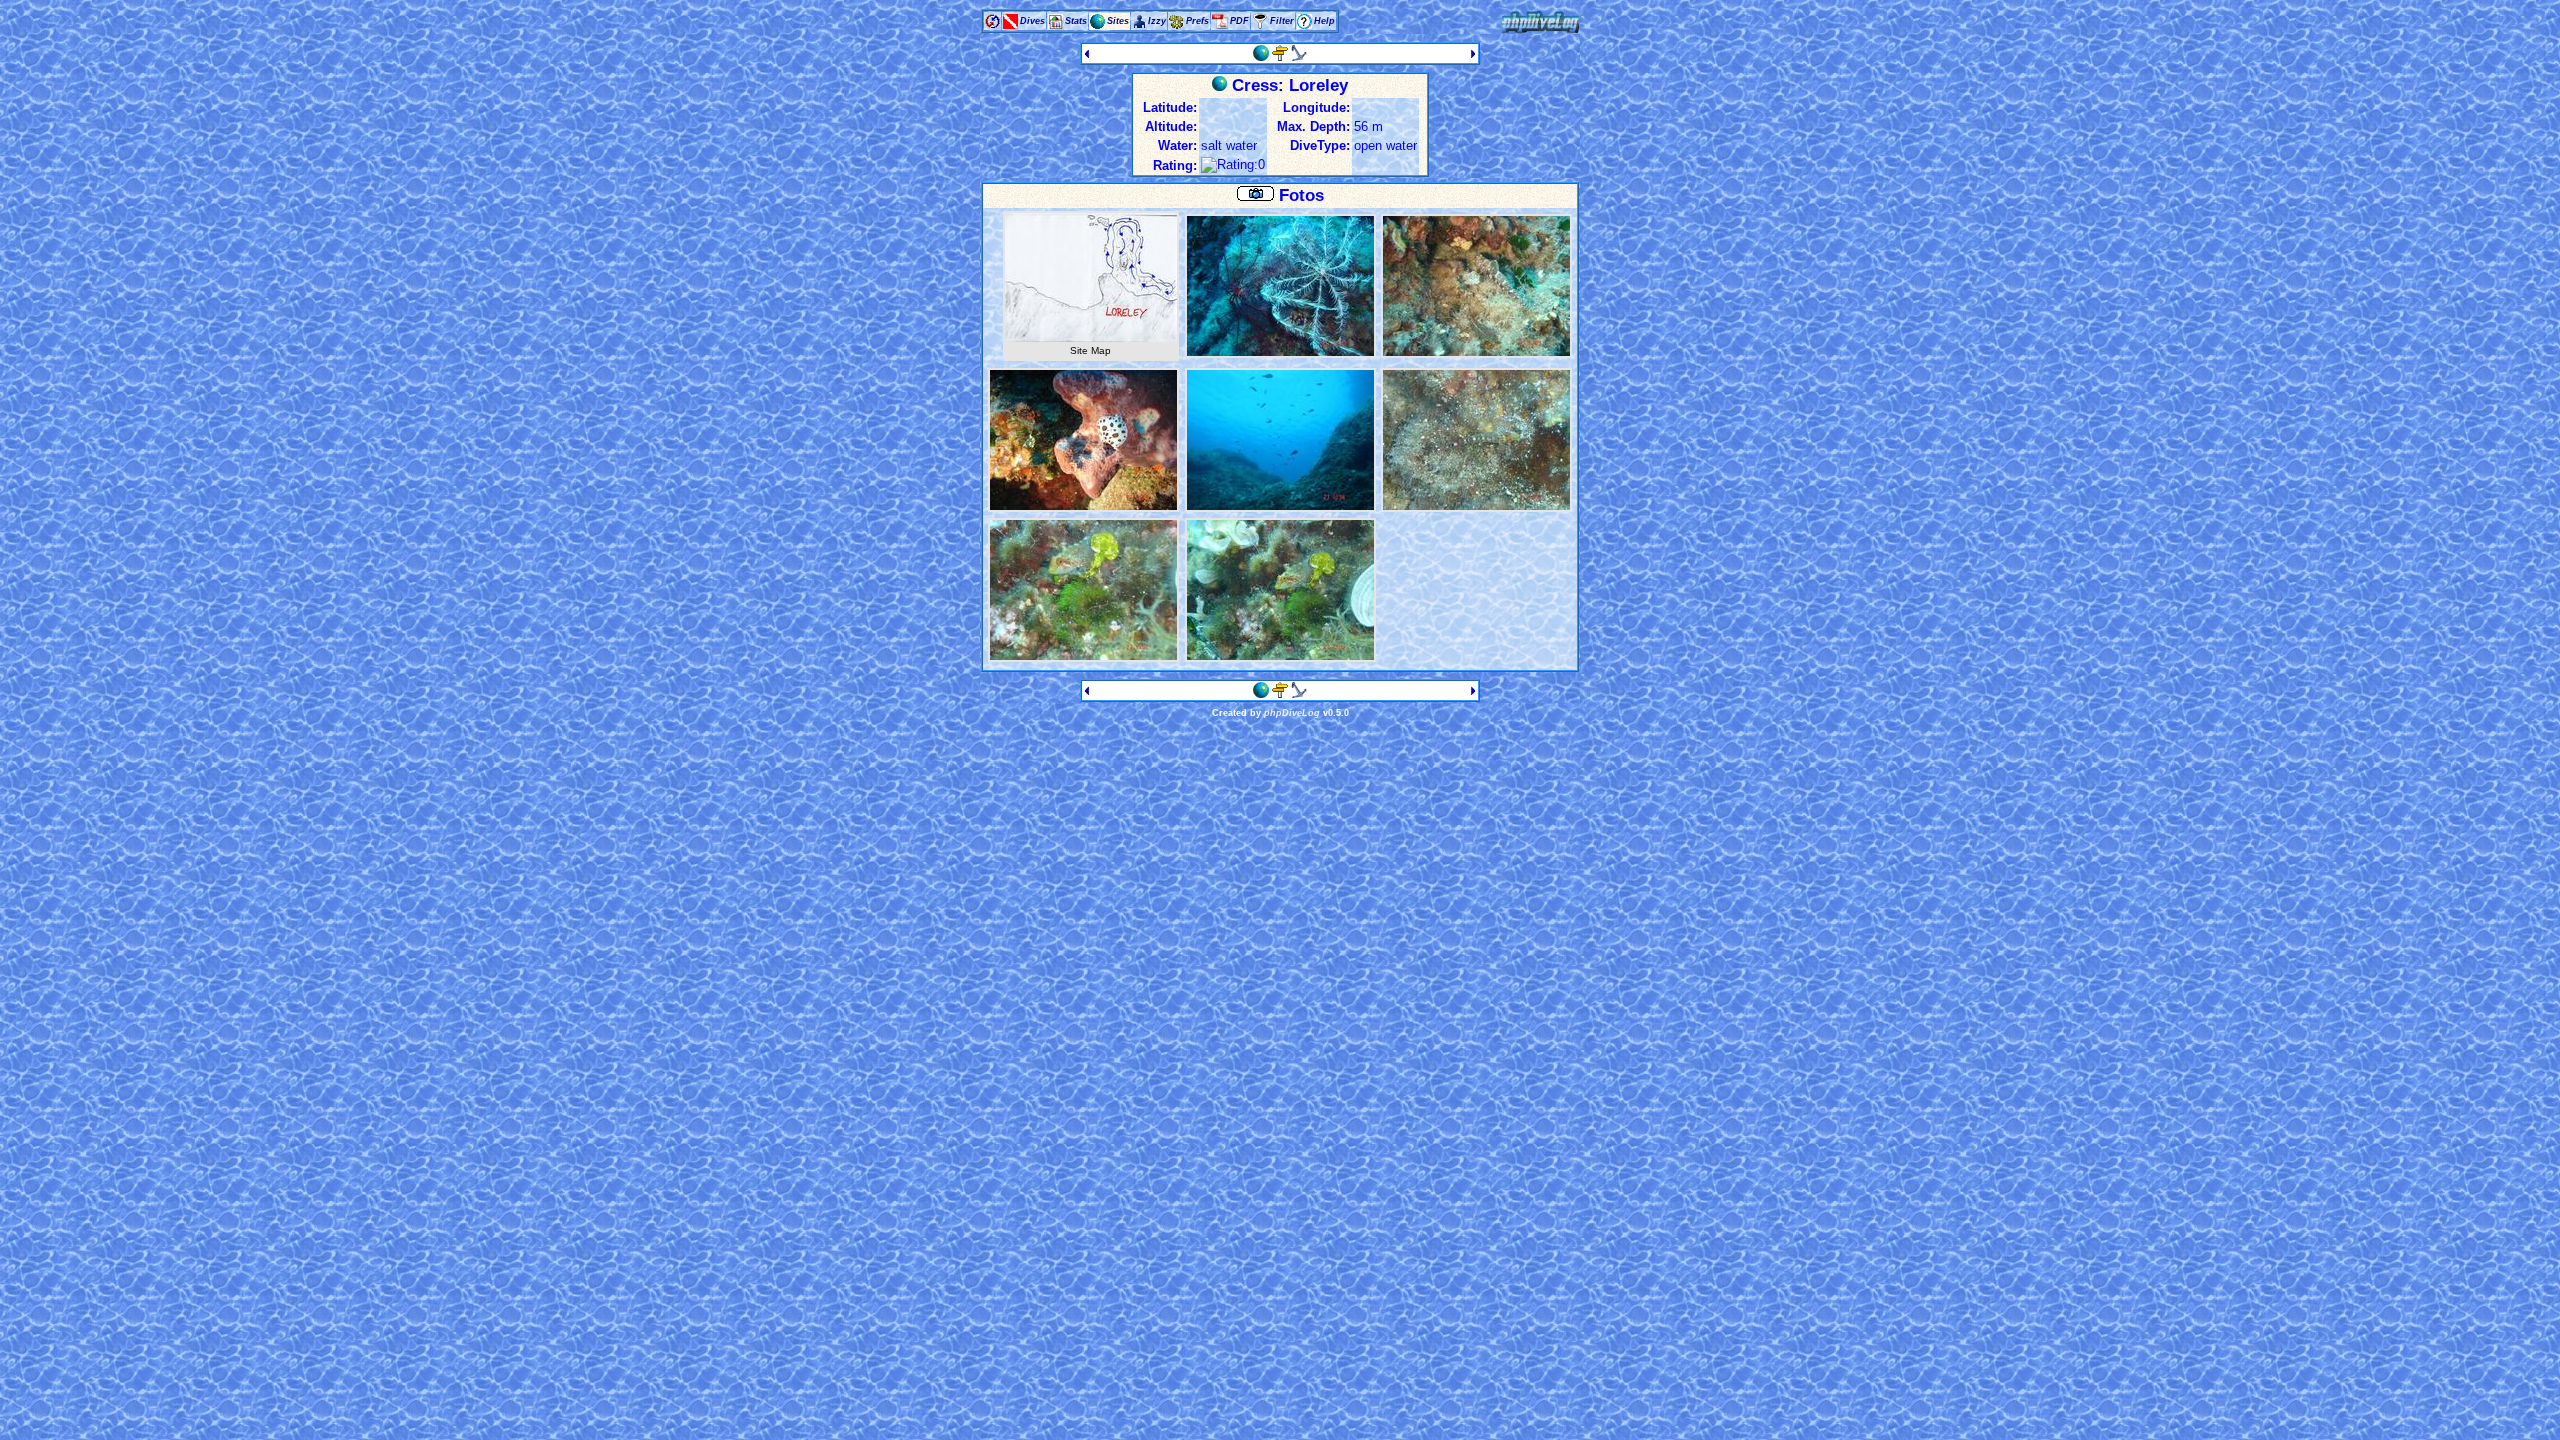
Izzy (1157, 21)
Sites (1118, 21)
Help (1324, 21)
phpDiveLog (1292, 713)
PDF (1239, 21)
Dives (1032, 21)
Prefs (1197, 21)
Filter (1282, 21)
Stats (1076, 21)
